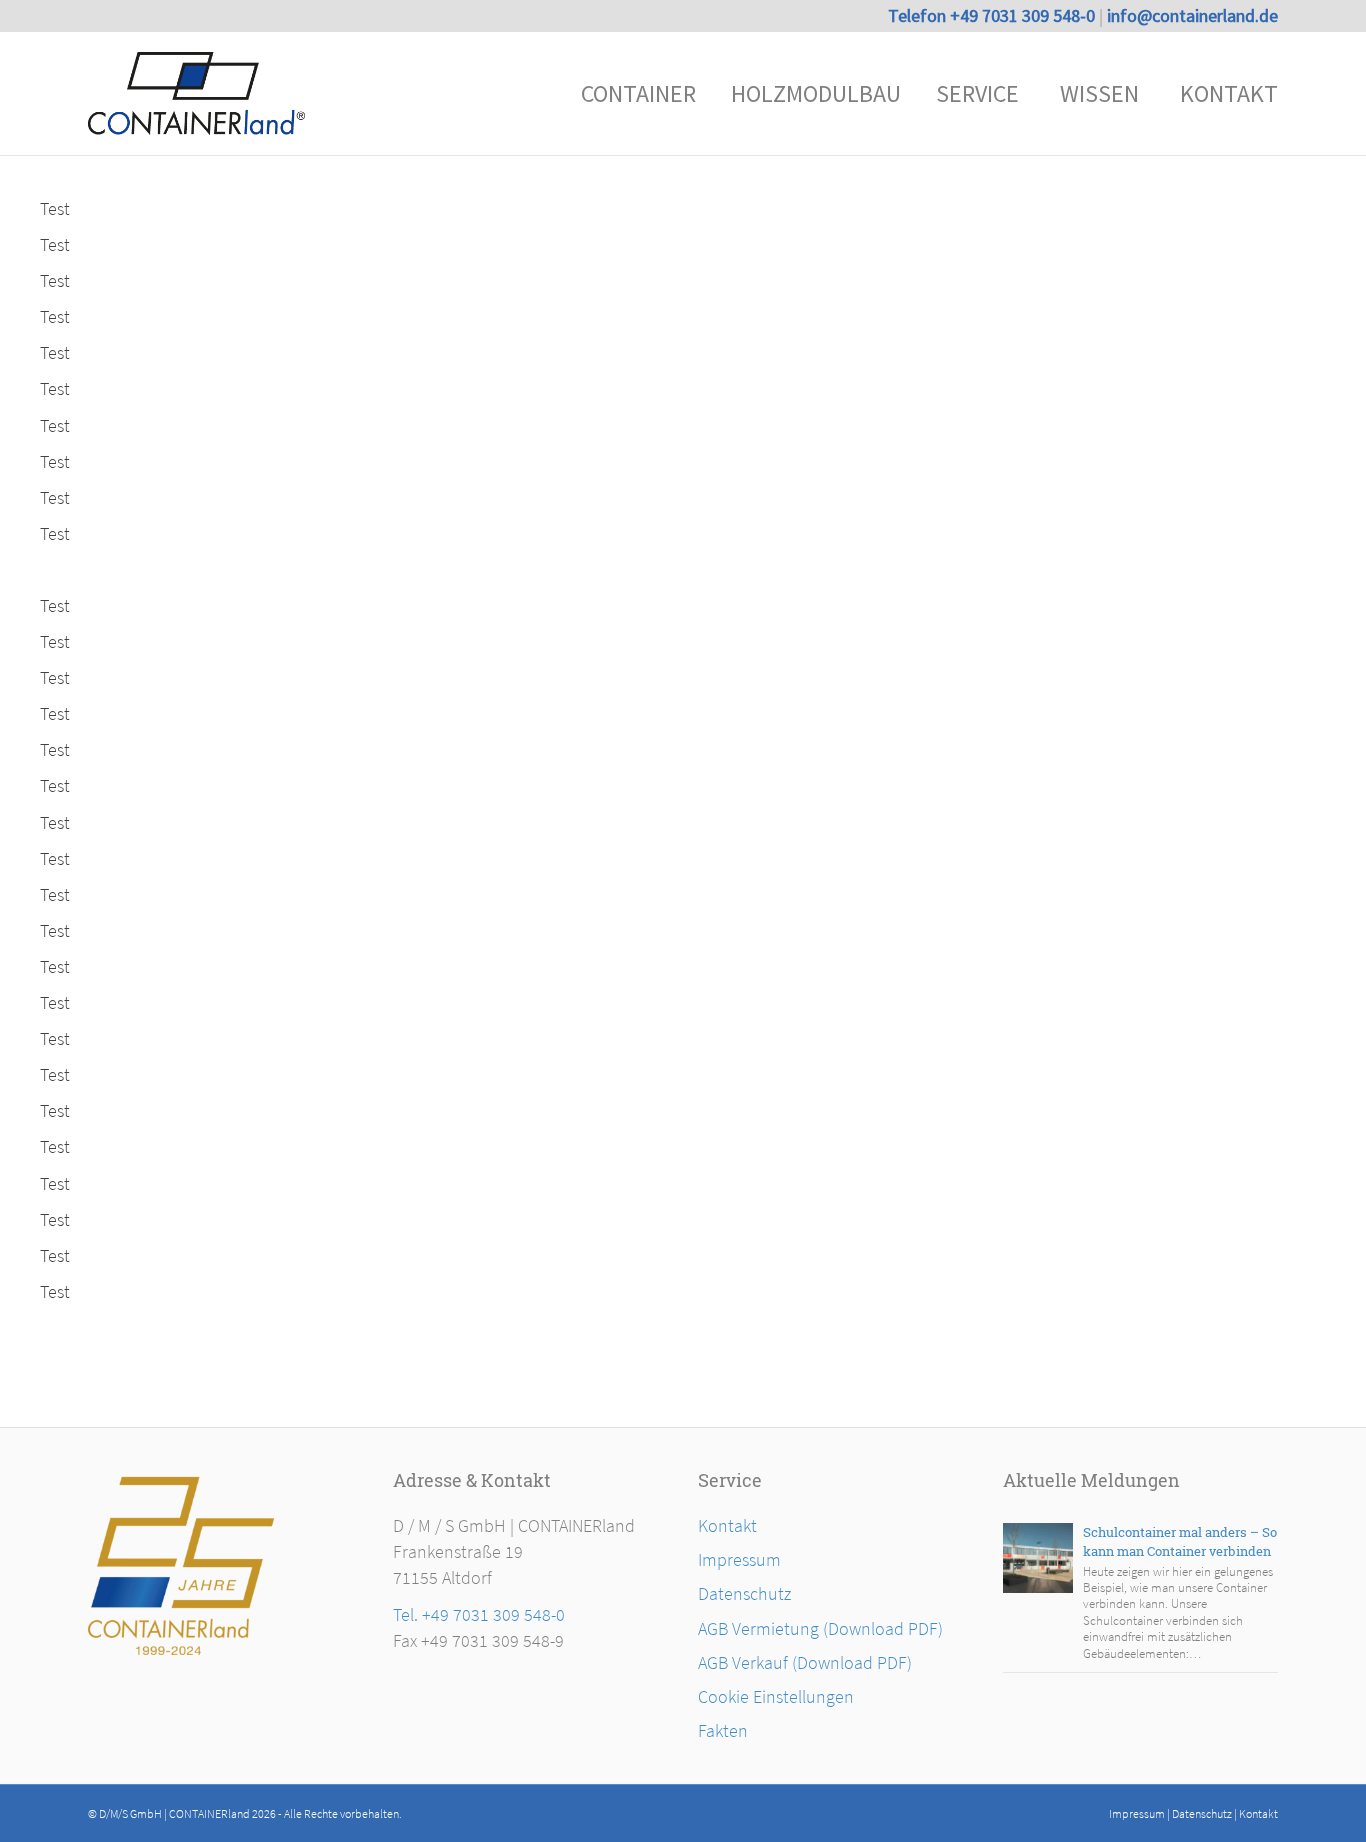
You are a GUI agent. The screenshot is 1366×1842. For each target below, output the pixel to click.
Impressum (739, 1559)
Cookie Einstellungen (776, 1696)
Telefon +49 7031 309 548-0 (993, 15)
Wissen (1099, 93)
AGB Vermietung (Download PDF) (820, 1628)
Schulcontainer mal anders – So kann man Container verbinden (1180, 1541)
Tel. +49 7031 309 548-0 (479, 1614)
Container (638, 93)
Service (977, 93)
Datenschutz (744, 1593)
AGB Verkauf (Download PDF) (805, 1662)
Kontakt (1229, 93)
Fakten (723, 1730)
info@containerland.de (1192, 15)
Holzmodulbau (816, 93)
